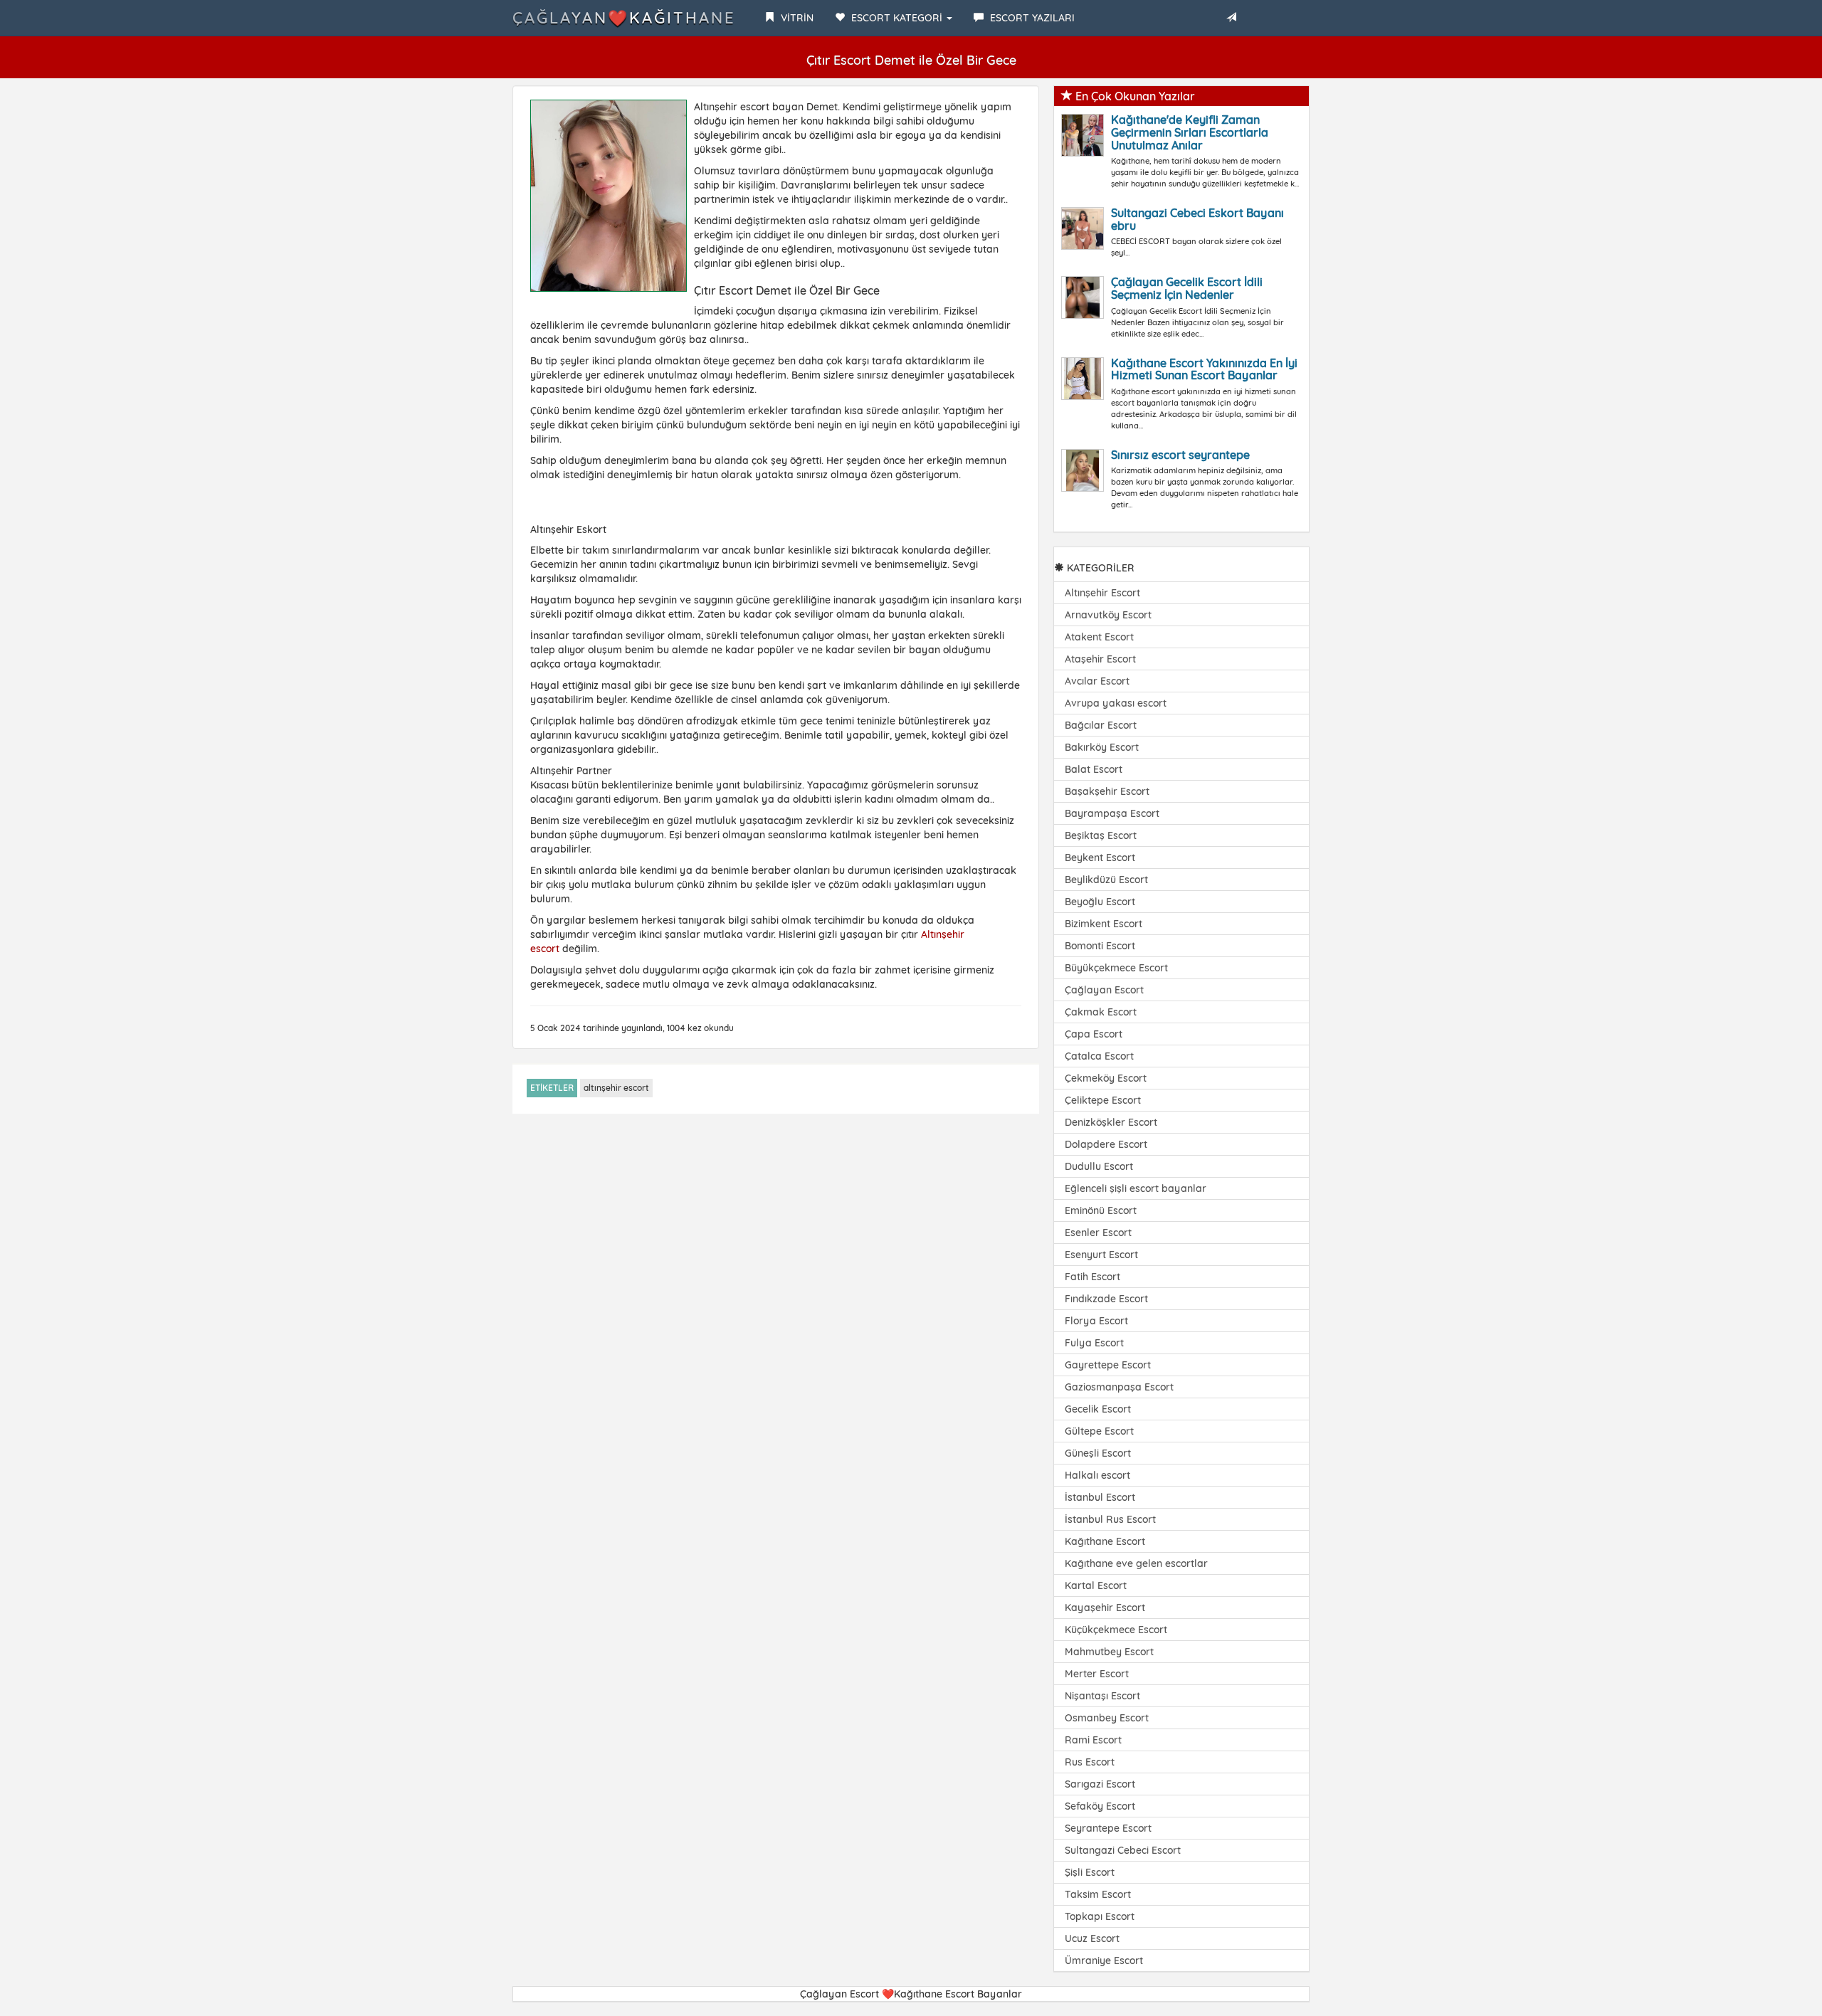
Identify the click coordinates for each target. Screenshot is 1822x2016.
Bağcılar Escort (1101, 725)
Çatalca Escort (1099, 1056)
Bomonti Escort (1100, 946)
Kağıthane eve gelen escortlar (1136, 1563)
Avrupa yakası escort (1116, 703)
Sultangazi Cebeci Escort (1123, 1850)
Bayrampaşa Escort (1112, 813)
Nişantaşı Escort (1102, 1696)
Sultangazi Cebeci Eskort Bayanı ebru (1197, 219)
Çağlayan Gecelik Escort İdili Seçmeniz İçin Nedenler (1187, 288)
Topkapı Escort (1100, 1916)
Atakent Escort (1099, 637)
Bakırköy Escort (1102, 747)
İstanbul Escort (1100, 1497)
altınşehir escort (616, 1088)
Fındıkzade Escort (1106, 1299)
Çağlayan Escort (1104, 990)
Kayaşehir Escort (1105, 1608)
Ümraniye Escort (1104, 1960)
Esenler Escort (1098, 1233)
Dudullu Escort (1099, 1166)
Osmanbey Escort (1107, 1718)
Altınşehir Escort (1102, 593)
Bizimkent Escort (1104, 924)
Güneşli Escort (1098, 1453)
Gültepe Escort (1099, 1431)
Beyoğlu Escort (1100, 902)
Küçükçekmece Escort (1116, 1630)
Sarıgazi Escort (1100, 1784)
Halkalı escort (1097, 1475)
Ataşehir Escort (1100, 659)
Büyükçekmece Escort (1116, 968)
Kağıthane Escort (1105, 1541)
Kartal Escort (1096, 1585)
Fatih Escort (1092, 1277)
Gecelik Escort (1098, 1409)
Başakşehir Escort (1107, 791)
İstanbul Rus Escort (1110, 1519)
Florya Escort (1096, 1321)
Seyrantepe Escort (1108, 1828)
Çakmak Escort (1101, 1012)
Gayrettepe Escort (1108, 1365)
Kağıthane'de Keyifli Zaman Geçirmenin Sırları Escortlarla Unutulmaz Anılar (1190, 132)
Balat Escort (1094, 769)
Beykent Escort (1100, 857)
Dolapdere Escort (1106, 1144)
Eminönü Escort (1101, 1210)
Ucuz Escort (1092, 1938)
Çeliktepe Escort (1103, 1100)
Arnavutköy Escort (1108, 615)
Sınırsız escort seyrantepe (1180, 455)
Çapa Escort (1094, 1034)
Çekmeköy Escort (1106, 1078)
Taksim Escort (1098, 1894)
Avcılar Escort (1097, 681)
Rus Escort (1090, 1762)
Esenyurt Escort (1101, 1255)
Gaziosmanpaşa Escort (1119, 1387)
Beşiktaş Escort (1101, 835)
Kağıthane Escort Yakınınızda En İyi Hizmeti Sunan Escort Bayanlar (1204, 369)
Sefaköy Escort (1100, 1806)
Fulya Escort (1094, 1343)
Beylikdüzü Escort (1106, 880)
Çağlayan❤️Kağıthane (624, 18)
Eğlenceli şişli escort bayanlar (1136, 1188)
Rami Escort (1093, 1740)
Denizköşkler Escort (1111, 1122)
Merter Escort (1097, 1674)
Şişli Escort (1090, 1872)
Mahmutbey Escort (1109, 1652)
